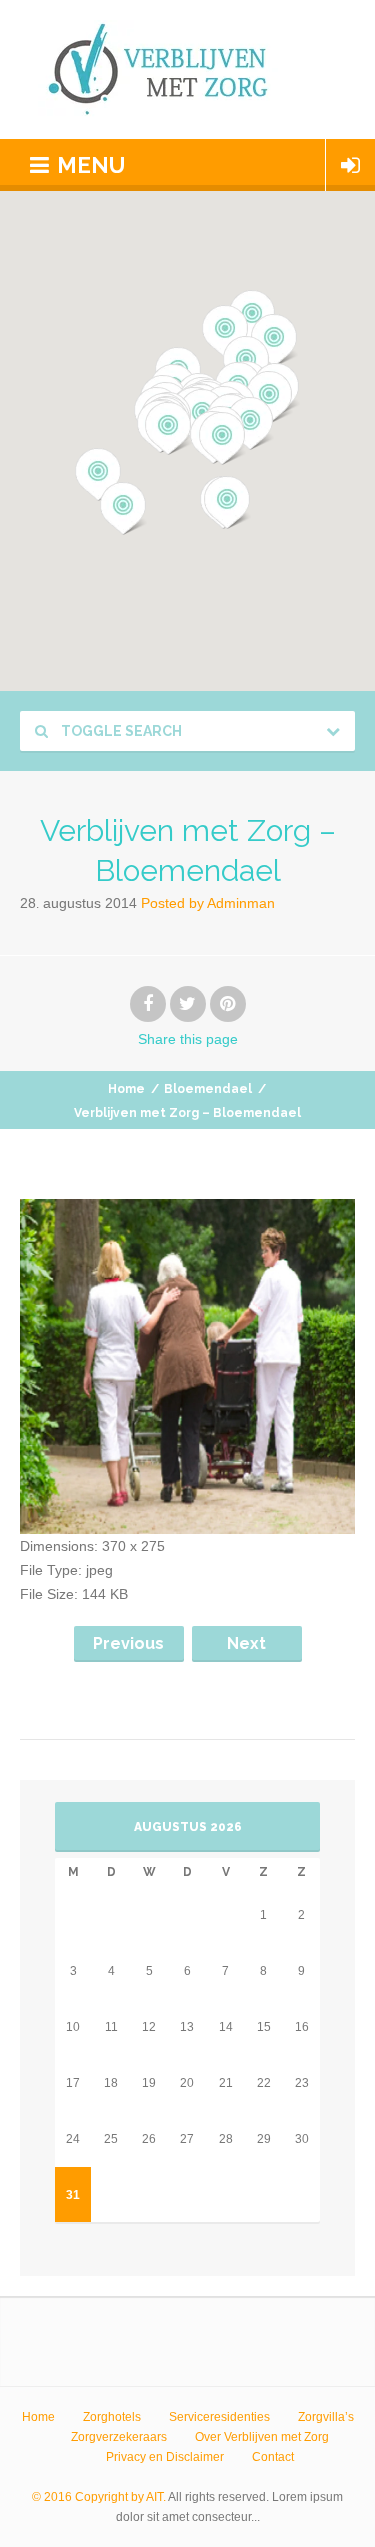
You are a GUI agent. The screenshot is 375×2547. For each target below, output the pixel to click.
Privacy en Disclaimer (165, 2457)
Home (126, 1089)
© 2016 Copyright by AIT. (99, 2497)
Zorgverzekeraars (119, 2437)
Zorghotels (112, 2417)
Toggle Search (120, 731)
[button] (123, 509)
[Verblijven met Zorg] (188, 69)
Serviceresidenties (219, 2417)
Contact (273, 2457)
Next (246, 1643)
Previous (128, 1643)
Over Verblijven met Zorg (262, 2437)
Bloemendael (208, 1089)
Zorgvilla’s (326, 2417)
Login (350, 165)
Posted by (208, 903)
